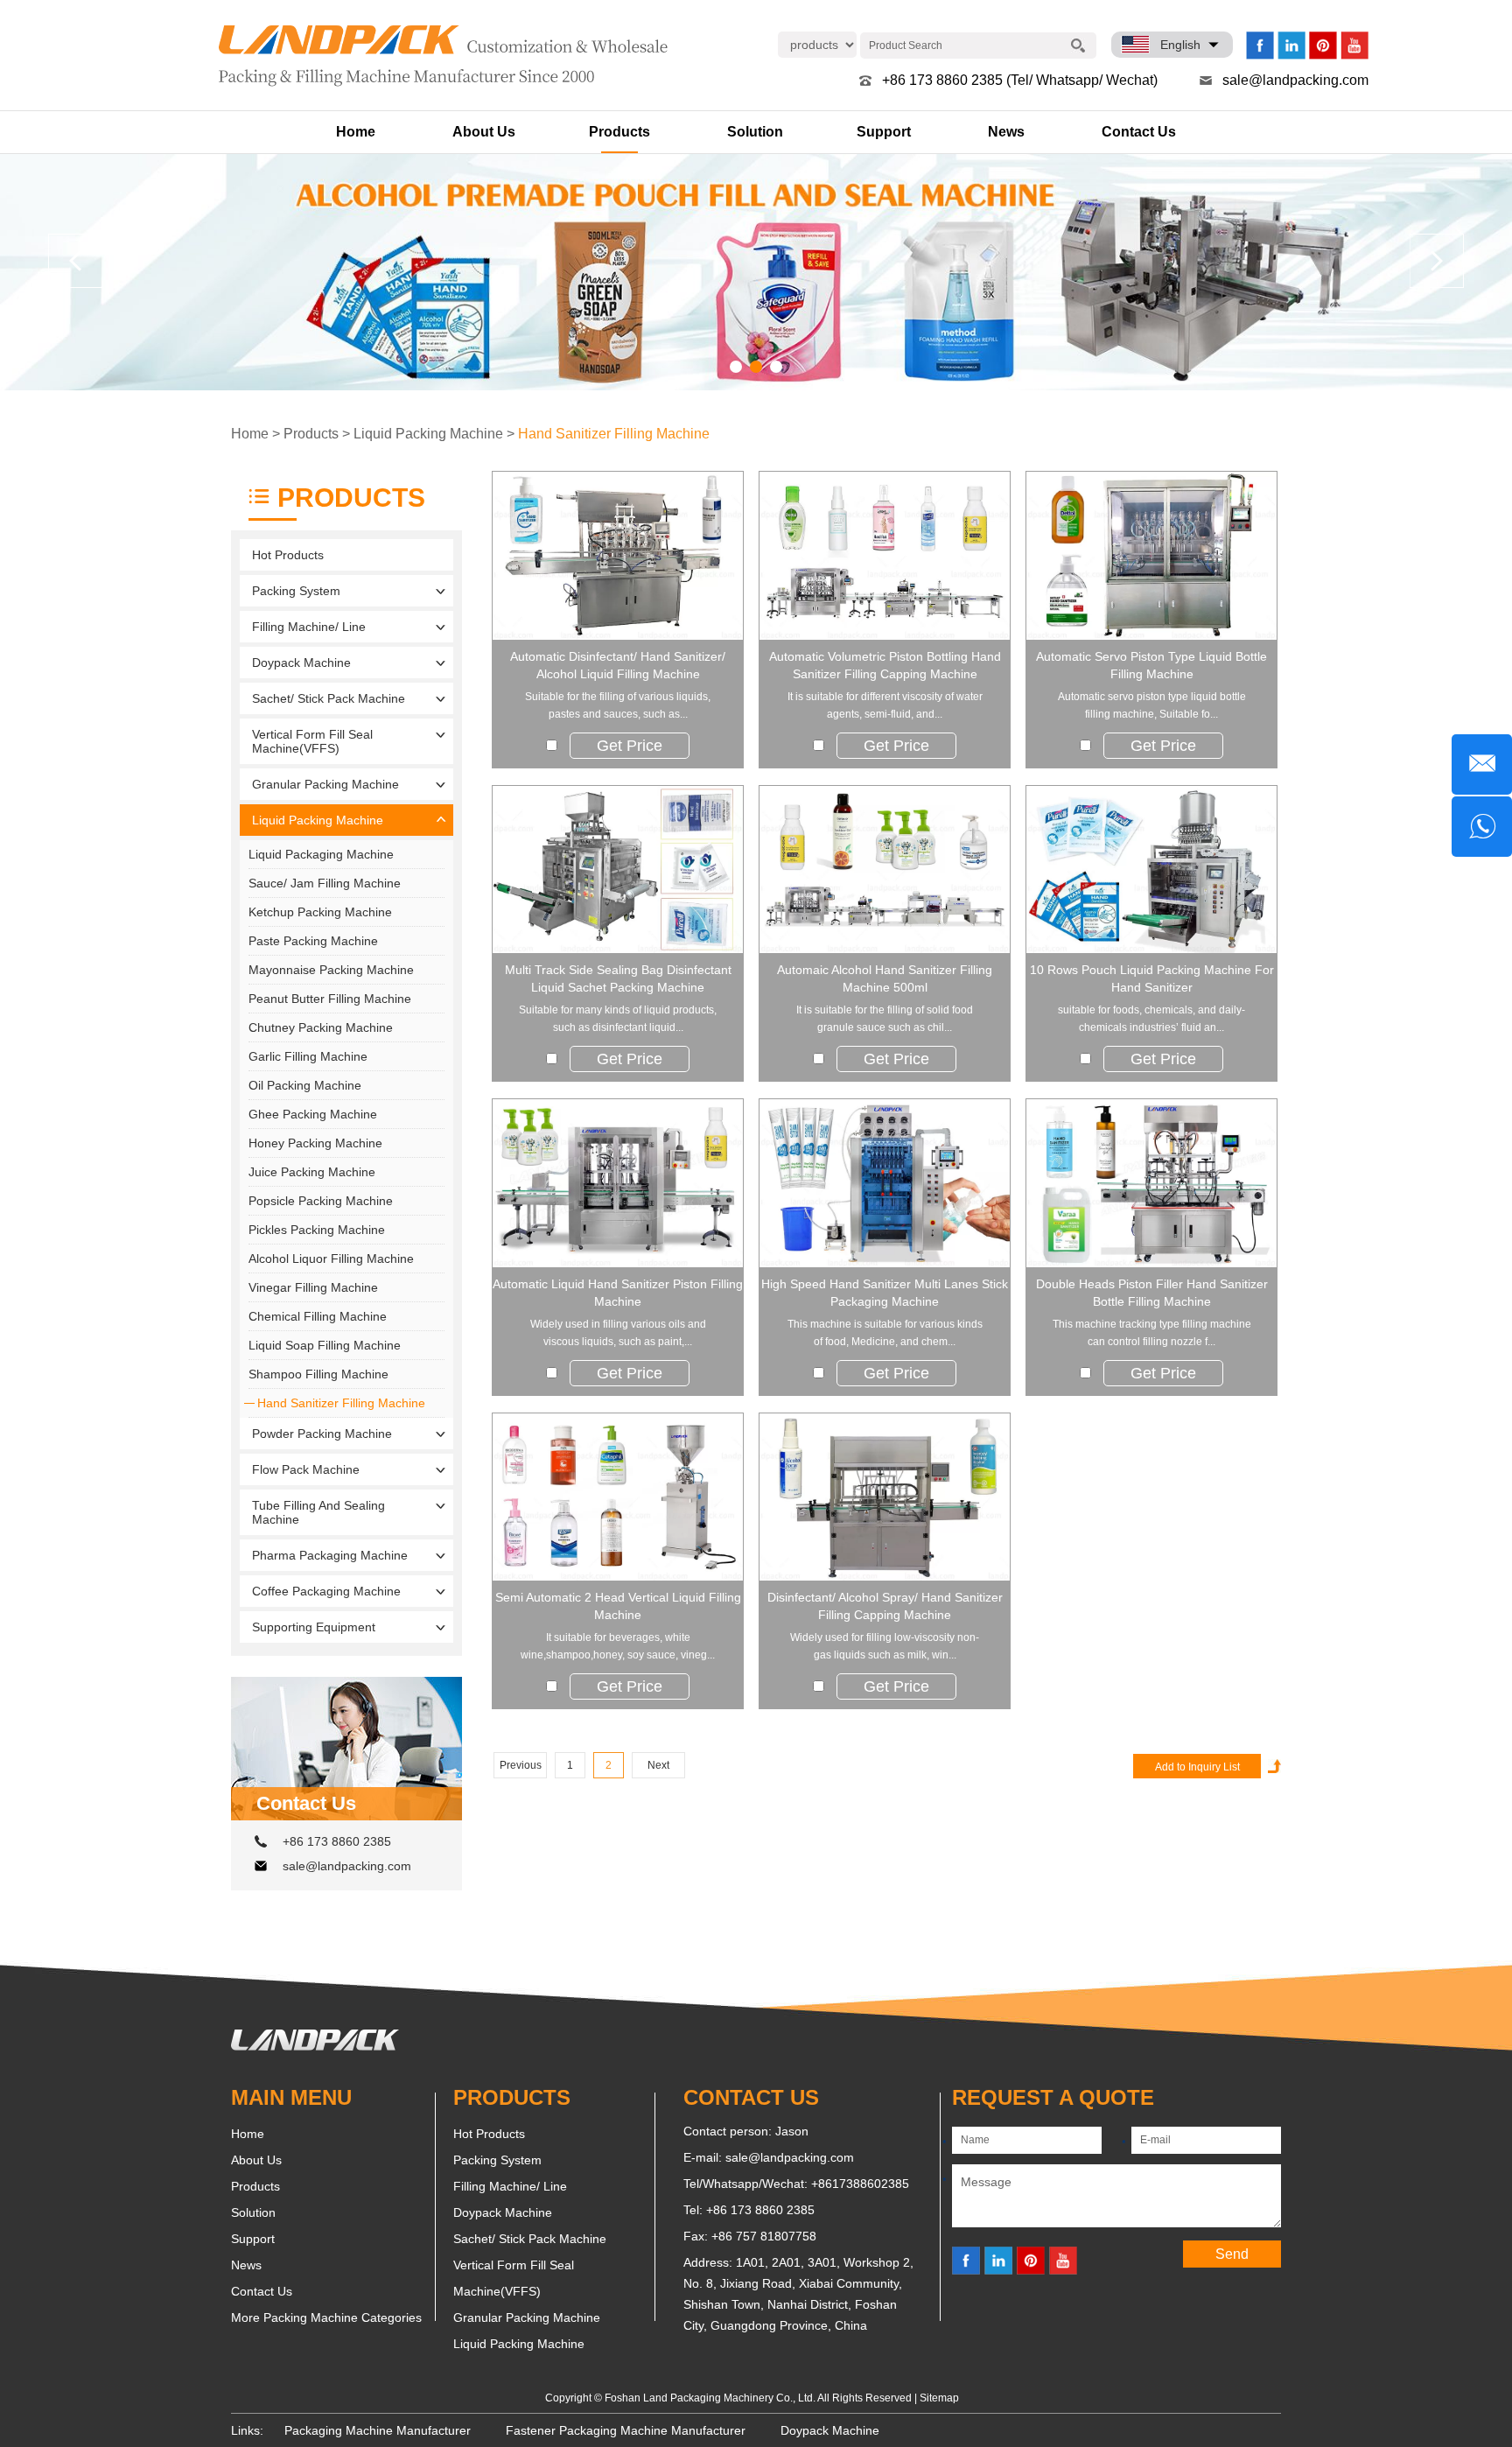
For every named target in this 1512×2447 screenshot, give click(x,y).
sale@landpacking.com (1295, 80)
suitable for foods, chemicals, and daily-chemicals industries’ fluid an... (1151, 1019)
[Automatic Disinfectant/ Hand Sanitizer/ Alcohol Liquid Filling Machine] (618, 556)
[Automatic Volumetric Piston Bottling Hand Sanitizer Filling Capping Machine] (885, 556)
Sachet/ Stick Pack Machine (329, 698)
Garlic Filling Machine (308, 1056)
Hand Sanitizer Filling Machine (614, 434)
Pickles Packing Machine (317, 1230)
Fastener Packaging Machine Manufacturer (626, 2430)
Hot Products (288, 555)
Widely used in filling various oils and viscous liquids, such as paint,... (618, 1333)
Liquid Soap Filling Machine (325, 1345)
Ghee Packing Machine (313, 1114)
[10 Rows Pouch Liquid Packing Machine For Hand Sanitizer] (1151, 870)
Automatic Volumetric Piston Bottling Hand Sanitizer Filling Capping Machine (885, 665)
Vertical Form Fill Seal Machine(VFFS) (312, 741)
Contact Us (1139, 132)
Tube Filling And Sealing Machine (318, 1512)
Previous (521, 1765)
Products (619, 132)
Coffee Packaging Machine (326, 1591)
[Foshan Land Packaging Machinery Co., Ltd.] (315, 2046)
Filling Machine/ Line (309, 627)
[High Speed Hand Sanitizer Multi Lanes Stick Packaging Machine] (885, 1183)
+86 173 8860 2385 (337, 1841)
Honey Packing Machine (315, 1143)
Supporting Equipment (314, 1627)
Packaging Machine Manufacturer (378, 2430)
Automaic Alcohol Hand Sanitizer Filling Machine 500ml (885, 978)
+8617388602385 (860, 2184)
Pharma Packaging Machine (330, 1555)
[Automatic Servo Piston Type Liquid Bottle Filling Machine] (1151, 556)
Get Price (630, 746)
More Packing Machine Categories (326, 2317)
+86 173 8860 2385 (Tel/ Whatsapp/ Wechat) (1020, 80)
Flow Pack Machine (306, 1469)
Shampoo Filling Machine (318, 1374)
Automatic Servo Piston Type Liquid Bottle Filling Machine (1151, 665)
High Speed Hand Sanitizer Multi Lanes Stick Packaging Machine (885, 1293)
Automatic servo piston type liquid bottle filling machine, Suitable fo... (1152, 705)
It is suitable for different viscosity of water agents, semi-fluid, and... (885, 705)
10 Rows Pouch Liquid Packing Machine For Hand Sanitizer (1152, 978)
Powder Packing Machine (322, 1434)
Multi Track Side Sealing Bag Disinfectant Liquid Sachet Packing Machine (618, 978)
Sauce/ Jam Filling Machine (325, 883)
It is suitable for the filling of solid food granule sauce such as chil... (885, 1019)
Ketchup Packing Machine (320, 912)
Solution (755, 132)
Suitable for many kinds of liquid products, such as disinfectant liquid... (618, 1019)
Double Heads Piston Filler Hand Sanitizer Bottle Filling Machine (1152, 1293)
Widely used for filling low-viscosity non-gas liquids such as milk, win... (885, 1646)
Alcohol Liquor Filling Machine (331, 1259)
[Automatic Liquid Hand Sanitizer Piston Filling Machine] (618, 1183)
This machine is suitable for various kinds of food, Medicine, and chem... (885, 1333)
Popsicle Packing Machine (321, 1201)
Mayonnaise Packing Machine (331, 970)
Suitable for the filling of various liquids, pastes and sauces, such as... (618, 705)
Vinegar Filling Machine (313, 1287)
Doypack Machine (301, 663)
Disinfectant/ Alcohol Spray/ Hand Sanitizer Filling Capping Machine (885, 1606)
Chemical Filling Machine (318, 1316)
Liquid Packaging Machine (321, 854)
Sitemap (939, 2398)
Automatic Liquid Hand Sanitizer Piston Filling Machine (618, 1293)
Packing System (296, 591)
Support (884, 132)
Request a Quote (1053, 2097)
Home (356, 132)
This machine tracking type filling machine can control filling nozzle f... (1152, 1333)
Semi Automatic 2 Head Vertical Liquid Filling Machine (618, 1606)
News (1006, 132)
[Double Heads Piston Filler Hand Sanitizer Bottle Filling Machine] (1151, 1183)
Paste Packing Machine (313, 941)
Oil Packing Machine (305, 1085)
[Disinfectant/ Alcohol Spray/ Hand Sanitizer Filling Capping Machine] (885, 1497)
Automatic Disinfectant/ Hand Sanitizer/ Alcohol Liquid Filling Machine (618, 665)
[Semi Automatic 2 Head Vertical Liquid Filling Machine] (618, 1497)
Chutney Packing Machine (321, 1027)
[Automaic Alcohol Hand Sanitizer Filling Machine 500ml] (885, 870)
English (1180, 45)
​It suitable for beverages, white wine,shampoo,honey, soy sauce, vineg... (618, 1646)
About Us (484, 132)
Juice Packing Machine (312, 1172)
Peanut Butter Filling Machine (330, 999)
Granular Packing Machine (325, 784)
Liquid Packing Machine (428, 434)
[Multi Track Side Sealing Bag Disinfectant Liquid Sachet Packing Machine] (618, 870)
